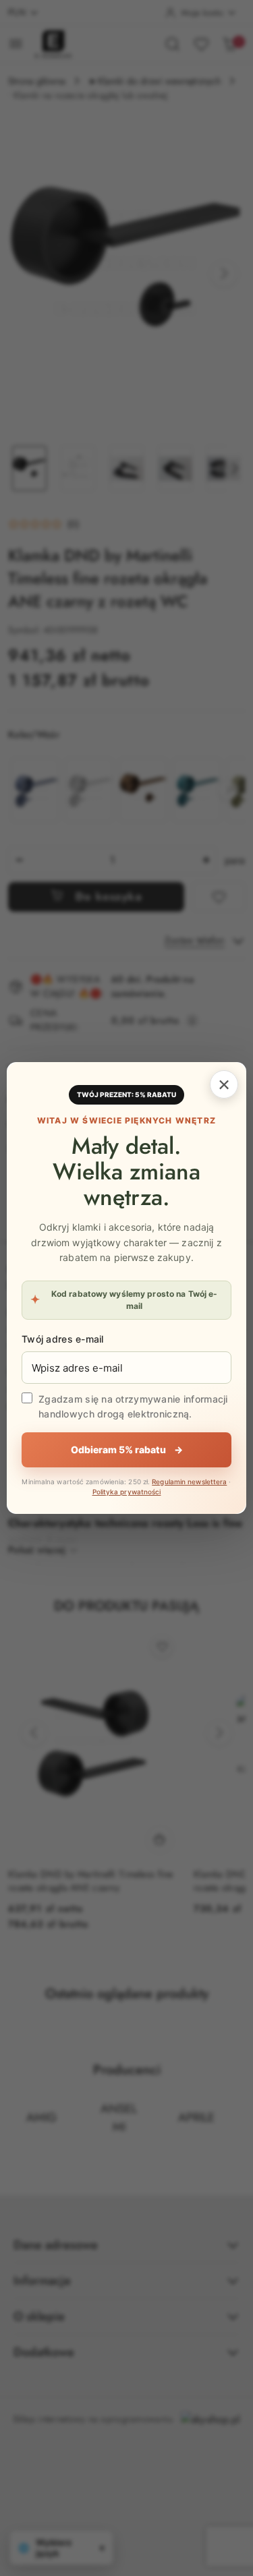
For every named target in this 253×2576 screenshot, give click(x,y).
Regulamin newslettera (189, 1482)
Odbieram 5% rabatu (127, 1450)
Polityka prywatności (127, 1492)
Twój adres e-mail (63, 1339)
